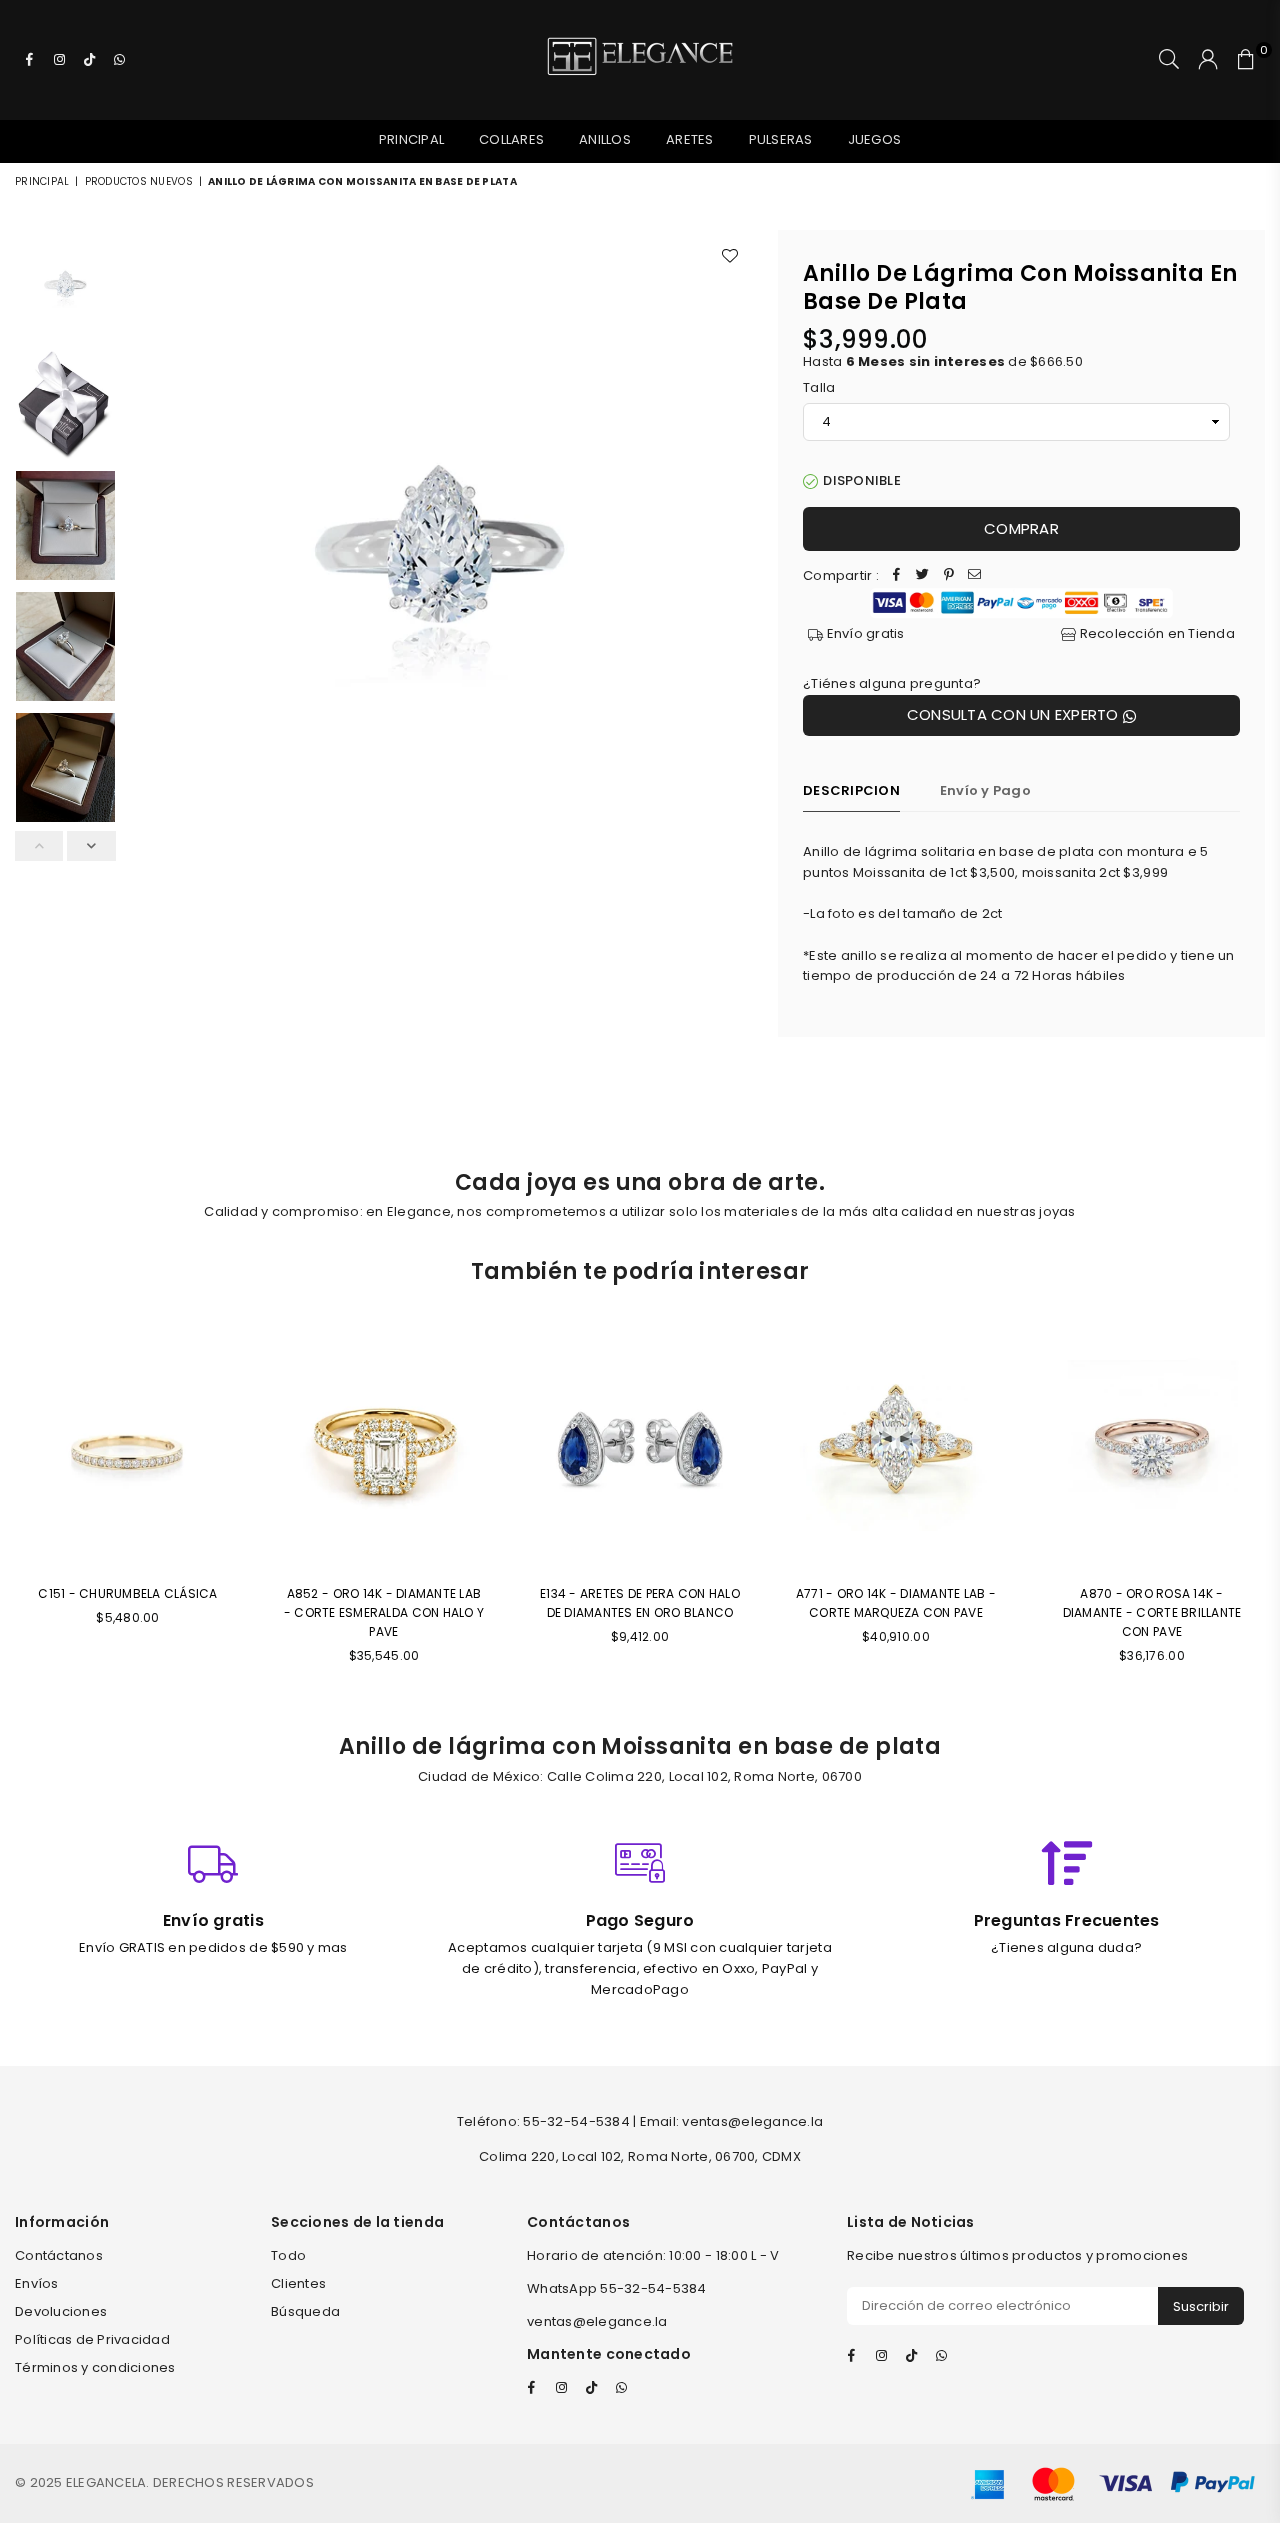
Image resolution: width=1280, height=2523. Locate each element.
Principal (411, 139)
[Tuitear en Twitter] (923, 576)
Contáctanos (59, 2255)
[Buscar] (1169, 60)
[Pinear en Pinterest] (949, 576)
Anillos (605, 139)
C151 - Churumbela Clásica (128, 1593)
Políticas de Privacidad (92, 2339)
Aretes (690, 139)
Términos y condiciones (95, 2367)
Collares (511, 139)
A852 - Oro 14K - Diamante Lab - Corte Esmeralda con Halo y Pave (384, 1612)
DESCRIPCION (851, 790)
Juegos (875, 139)
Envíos (37, 2283)
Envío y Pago (985, 790)
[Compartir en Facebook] (897, 576)
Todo (288, 2255)
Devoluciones (61, 2311)
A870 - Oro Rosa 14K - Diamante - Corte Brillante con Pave (1152, 1612)
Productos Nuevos (139, 181)
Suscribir (1201, 2306)
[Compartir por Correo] (975, 576)
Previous (143, 646)
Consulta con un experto (1015, 714)
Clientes (298, 2283)
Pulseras (781, 139)
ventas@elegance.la (597, 2321)
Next (735, 646)
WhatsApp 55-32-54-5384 (617, 2288)
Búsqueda (305, 2311)
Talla (819, 387)
